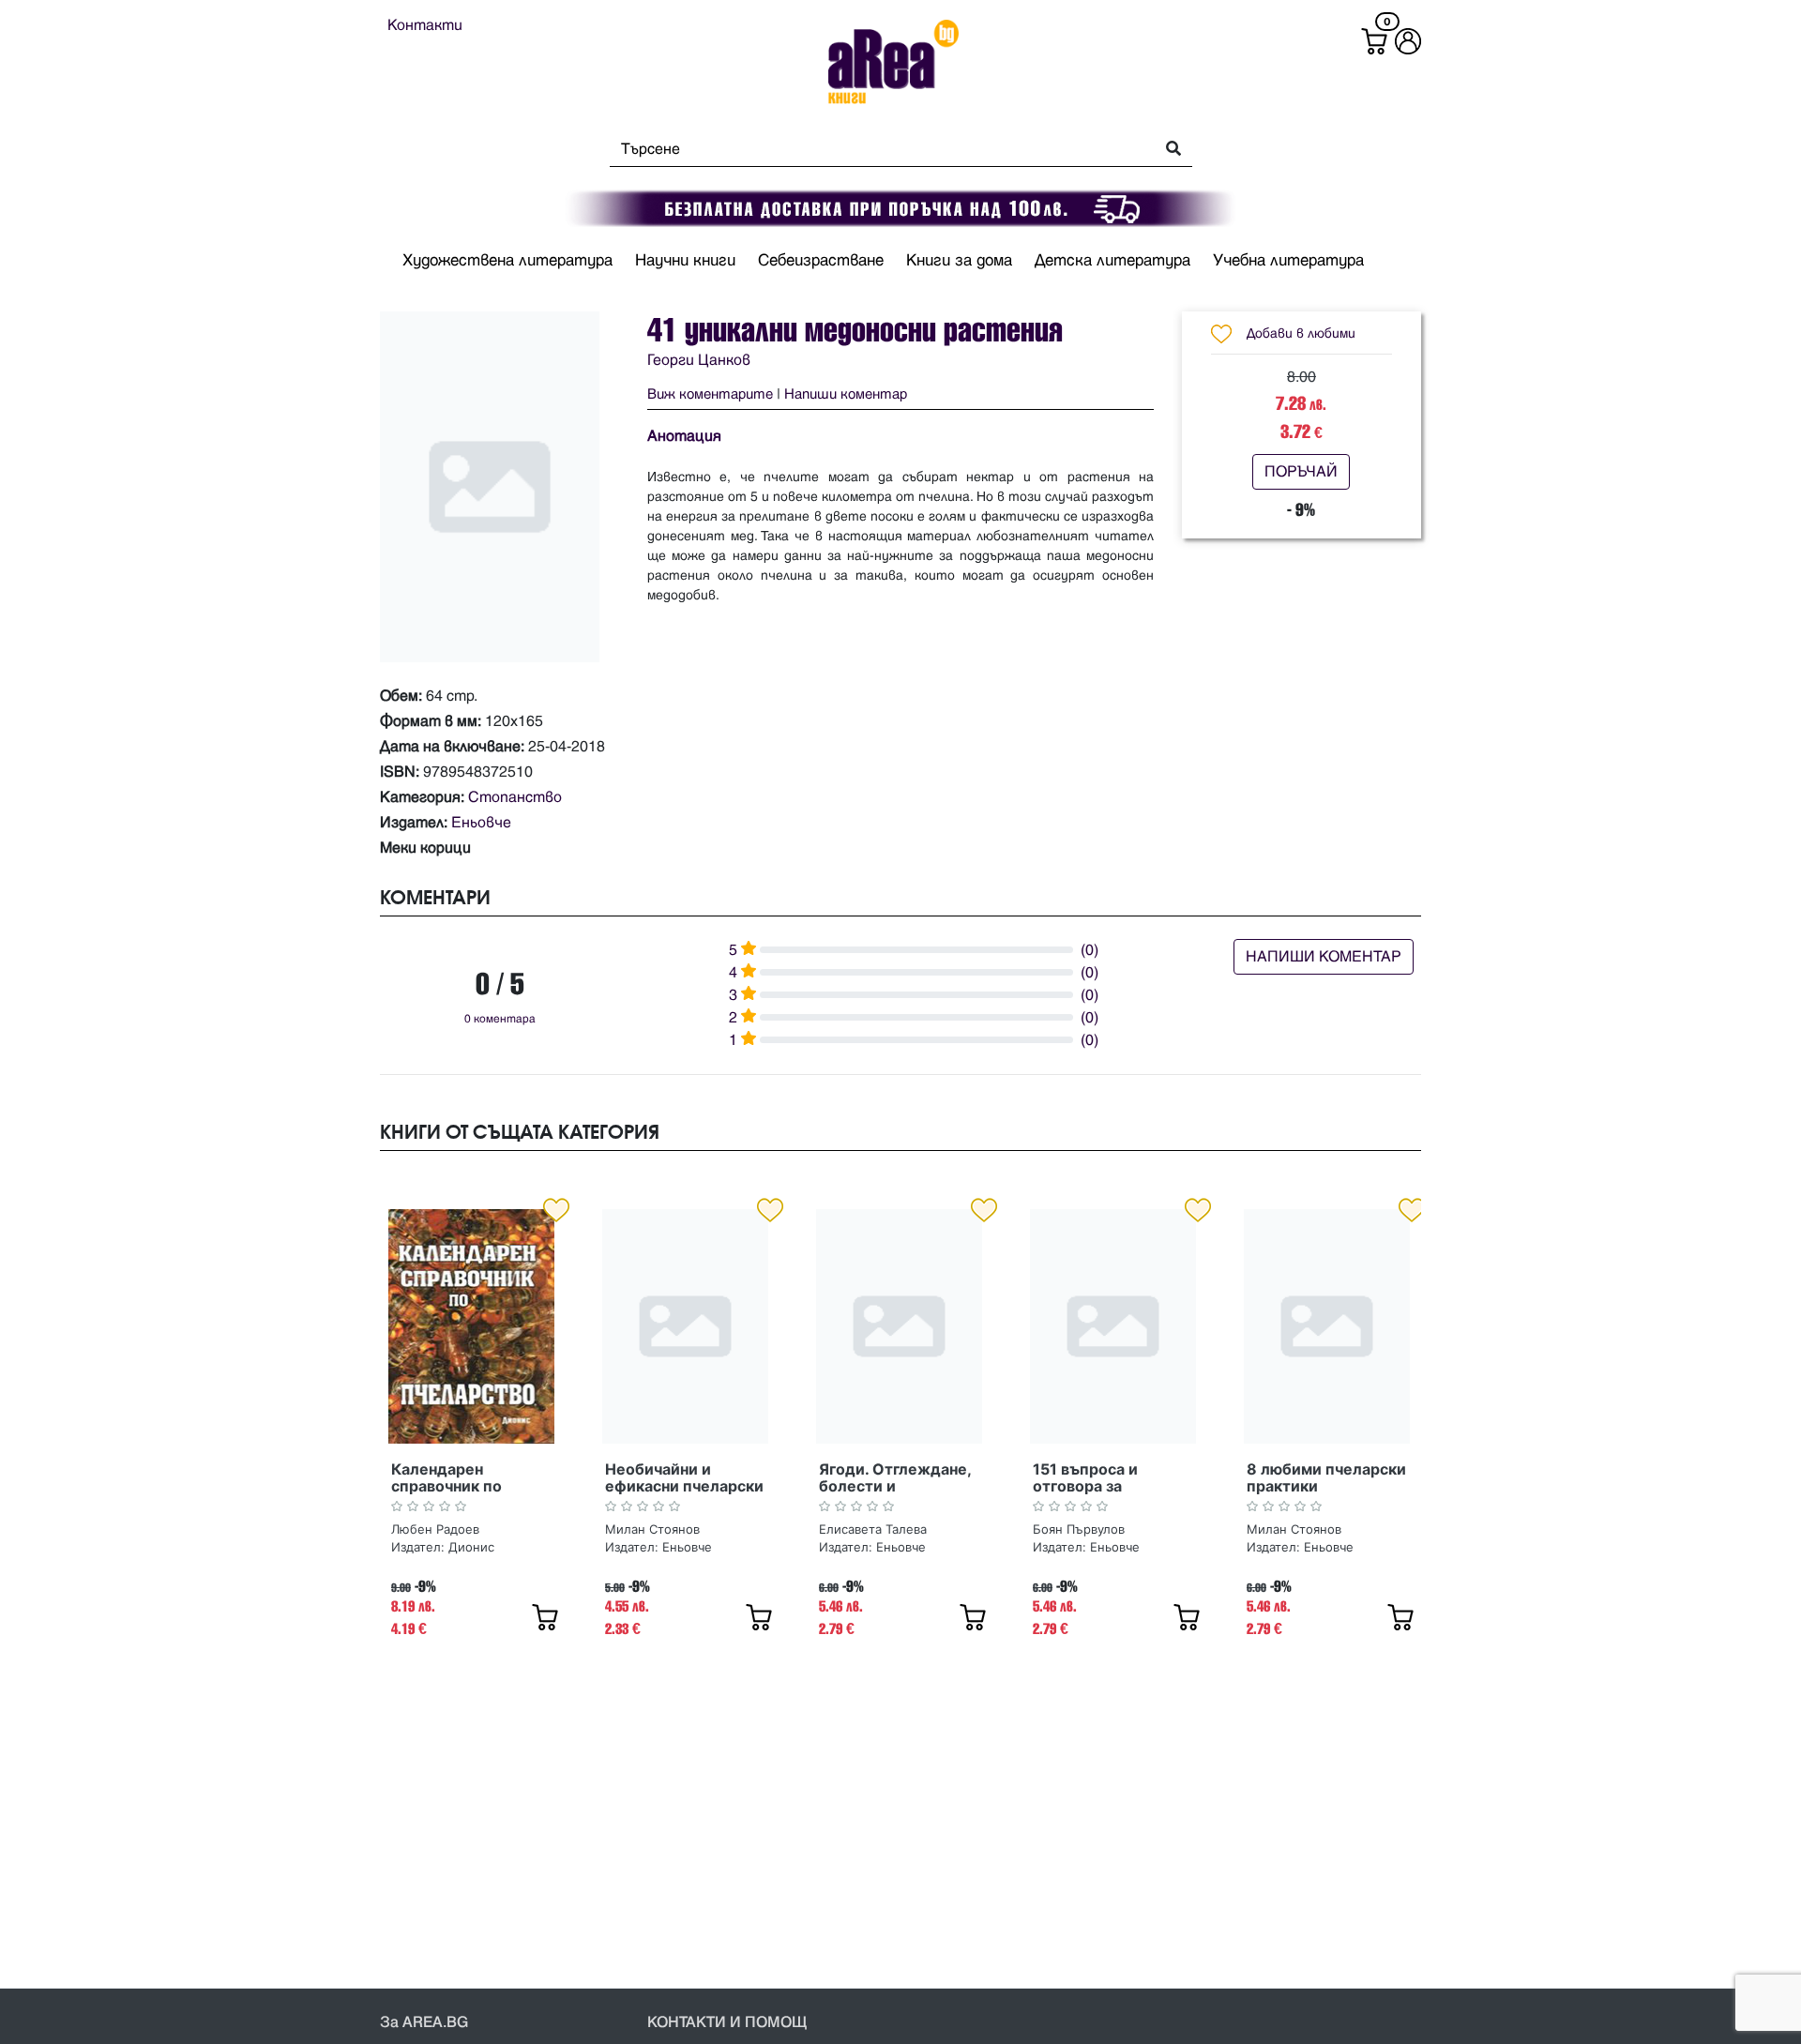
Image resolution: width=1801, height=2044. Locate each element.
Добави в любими (1301, 333)
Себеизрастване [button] (821, 261)
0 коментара (500, 1019)
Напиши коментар (846, 394)
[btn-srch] (1168, 150)
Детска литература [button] (1112, 261)
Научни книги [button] (685, 261)
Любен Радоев (435, 1529)
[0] (1374, 41)
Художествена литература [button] (507, 261)
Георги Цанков (699, 360)
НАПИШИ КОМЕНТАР (1324, 957)
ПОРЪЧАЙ (1301, 472)
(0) (1090, 950)
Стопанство (515, 797)
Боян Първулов (1079, 1529)
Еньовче (481, 823)
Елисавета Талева (873, 1529)
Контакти (425, 25)
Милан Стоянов (652, 1529)
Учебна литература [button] (1288, 261)
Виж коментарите (710, 394)
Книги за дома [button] (959, 261)
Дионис (471, 1547)
